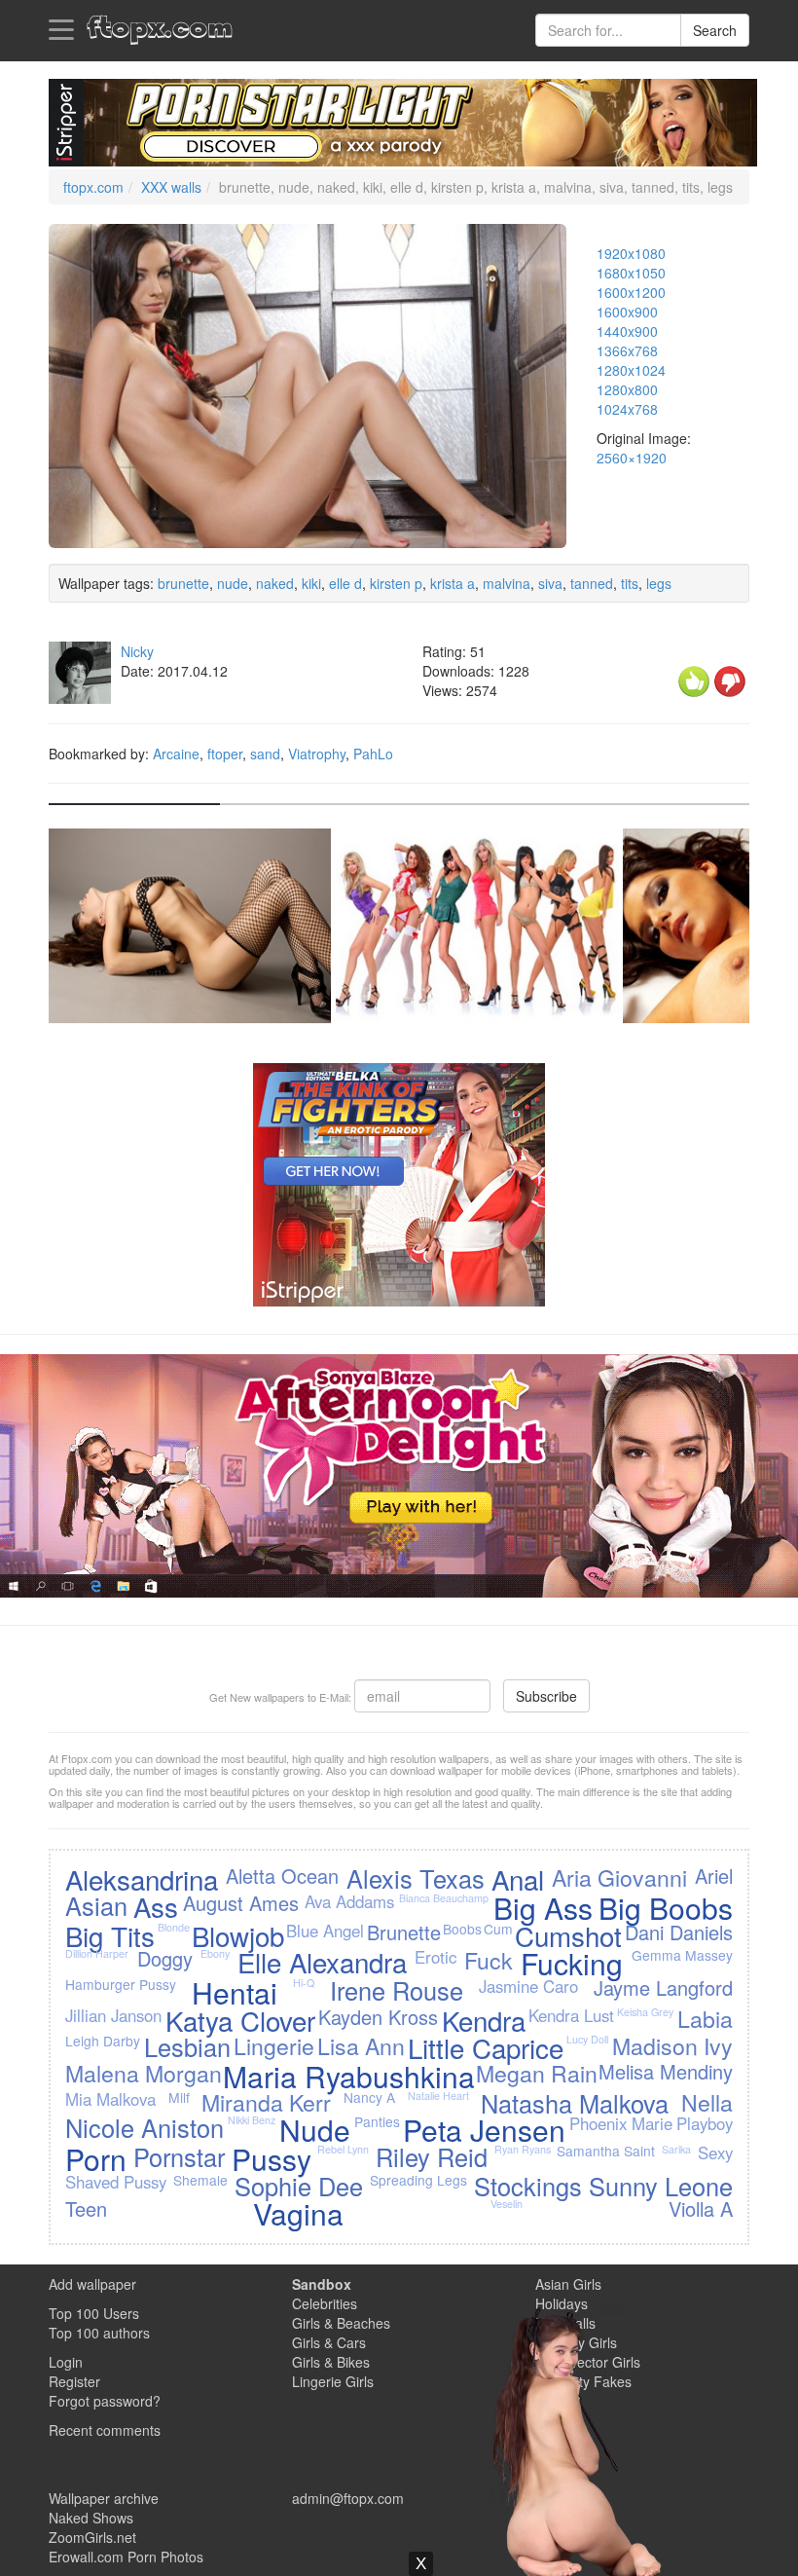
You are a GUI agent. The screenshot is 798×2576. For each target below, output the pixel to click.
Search (715, 30)
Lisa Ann (361, 2045)
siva (550, 583)
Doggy (165, 1958)
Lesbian (187, 2046)
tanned (592, 583)
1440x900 (627, 331)
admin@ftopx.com (348, 2498)
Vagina (298, 2213)
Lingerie (274, 2045)
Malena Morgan (144, 2073)
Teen (86, 2208)
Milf (179, 2097)
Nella (707, 2102)
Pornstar (179, 2156)
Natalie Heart (438, 2096)
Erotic (435, 1957)
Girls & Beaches (341, 2323)
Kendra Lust (571, 2015)
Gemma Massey (682, 1955)
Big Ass (543, 1908)
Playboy (705, 2123)
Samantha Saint (606, 2151)
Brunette (404, 1932)
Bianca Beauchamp (444, 1898)
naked (275, 583)
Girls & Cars (329, 2342)
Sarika (676, 2149)
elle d (345, 583)
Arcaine (176, 754)
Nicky (137, 651)
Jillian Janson (113, 2015)
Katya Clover (240, 2020)
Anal (518, 1879)
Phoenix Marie (621, 2123)
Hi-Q (304, 1983)
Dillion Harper (97, 1953)
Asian (96, 1905)
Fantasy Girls (576, 2342)
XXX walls (171, 187)
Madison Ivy (672, 2045)
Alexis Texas (416, 1878)
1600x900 (627, 312)
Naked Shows (91, 2518)
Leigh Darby (103, 2041)
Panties (377, 2121)
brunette (183, 583)
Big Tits (110, 1935)
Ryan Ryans (523, 2149)
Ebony (215, 1953)
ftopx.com (93, 187)
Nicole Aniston (145, 2127)
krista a (453, 583)
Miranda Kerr (266, 2102)
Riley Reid (432, 2156)
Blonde (174, 1927)
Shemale (200, 2180)
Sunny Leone (661, 2186)
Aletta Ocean (282, 1876)
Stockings (528, 2186)
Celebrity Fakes (583, 2381)
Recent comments (105, 2430)
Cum (498, 1929)
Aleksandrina (142, 1879)
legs (659, 583)
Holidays (562, 2303)
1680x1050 (631, 273)
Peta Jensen (484, 2130)
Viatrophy (317, 754)
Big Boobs (666, 1908)
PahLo (373, 754)
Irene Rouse (397, 1990)
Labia (705, 2018)
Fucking (572, 1963)
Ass (156, 1906)
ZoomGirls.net (92, 2537)
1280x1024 (631, 370)
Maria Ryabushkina (349, 2076)
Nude (315, 2130)
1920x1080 (631, 253)
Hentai (235, 1992)
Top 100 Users (94, 2313)
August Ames (241, 1903)
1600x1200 (631, 292)
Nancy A (369, 2097)
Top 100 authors (99, 2333)
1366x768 (627, 350)
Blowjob (238, 1935)
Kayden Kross (378, 2017)
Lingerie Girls (333, 2381)
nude (233, 583)
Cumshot (568, 1935)
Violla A (701, 2208)
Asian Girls (568, 2284)
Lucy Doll (587, 2039)
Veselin (507, 2204)
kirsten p (396, 583)
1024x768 (627, 409)
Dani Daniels (679, 1932)
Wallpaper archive (104, 2498)
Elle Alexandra (322, 1962)
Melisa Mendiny (666, 2071)
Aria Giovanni (619, 1877)
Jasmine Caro (528, 1986)
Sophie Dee (299, 2186)
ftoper (225, 754)
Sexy (715, 2153)
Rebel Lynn (343, 2149)
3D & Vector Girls (588, 2362)
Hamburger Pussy (121, 1984)
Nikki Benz (252, 2120)
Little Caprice (486, 2047)
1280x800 (627, 389)
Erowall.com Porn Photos (126, 2557)
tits (630, 583)
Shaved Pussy (116, 2182)
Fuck (489, 1960)
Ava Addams (349, 1901)
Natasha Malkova (575, 2103)
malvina (507, 583)
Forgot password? (105, 2401)
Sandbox (322, 2284)
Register (74, 2381)
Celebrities (325, 2303)
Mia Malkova (110, 2099)
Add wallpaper (92, 2284)
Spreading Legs (418, 2180)
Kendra (484, 2020)
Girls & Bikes (331, 2362)
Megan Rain (537, 2073)
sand (265, 754)
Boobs (462, 1929)
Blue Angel (325, 1931)
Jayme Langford (663, 1987)
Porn (96, 2159)
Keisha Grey (645, 2012)
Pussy (272, 2159)
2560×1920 (632, 458)
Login (66, 2362)
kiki (311, 583)
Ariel (714, 1876)
